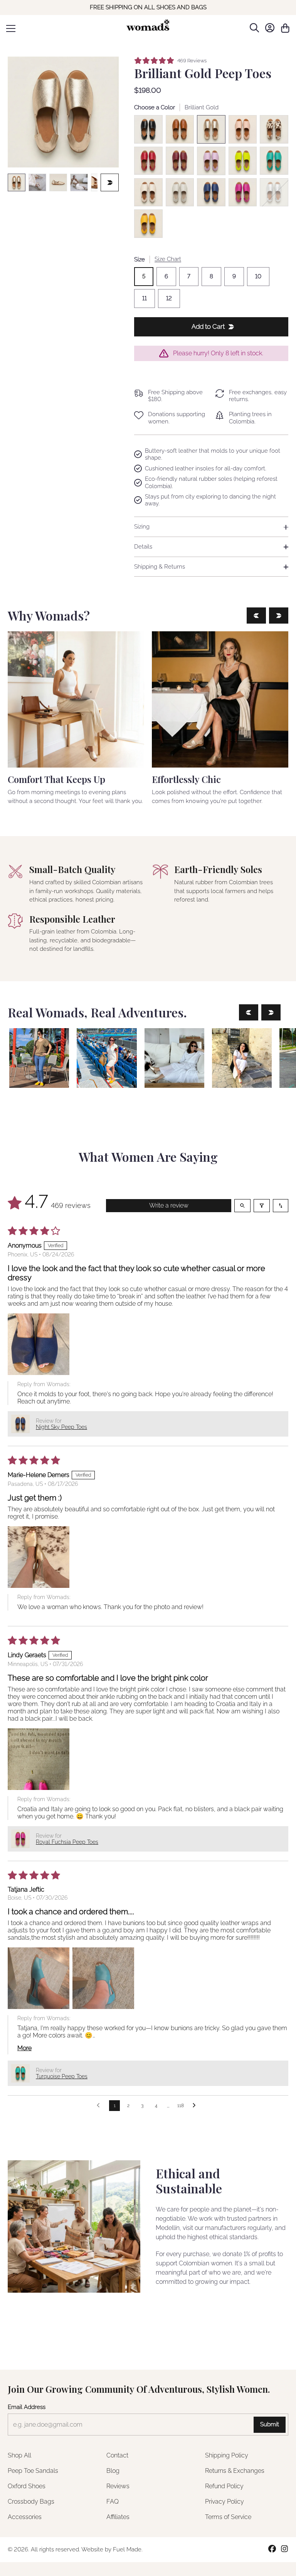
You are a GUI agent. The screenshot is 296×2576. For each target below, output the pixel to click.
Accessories (25, 2517)
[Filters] (262, 1206)
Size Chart (168, 259)
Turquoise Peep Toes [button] (62, 2076)
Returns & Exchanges (235, 2471)
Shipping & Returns (160, 567)
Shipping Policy (227, 2455)
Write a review (169, 1205)
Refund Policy (224, 2486)
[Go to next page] (196, 2106)
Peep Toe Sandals (33, 2471)
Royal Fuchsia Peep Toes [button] (67, 1842)
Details (143, 547)
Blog (113, 2471)
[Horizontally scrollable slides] (63, 112)
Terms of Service (228, 2517)
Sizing (142, 527)
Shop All (19, 2455)
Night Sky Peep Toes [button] (61, 1427)
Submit (270, 2424)
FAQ (113, 2502)
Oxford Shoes (27, 2486)
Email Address (27, 2407)
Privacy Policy (225, 2502)
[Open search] (242, 1206)
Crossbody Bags (31, 2502)
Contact (117, 2455)
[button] (39, 1344)
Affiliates (118, 2517)
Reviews (118, 2486)
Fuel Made (127, 2549)
